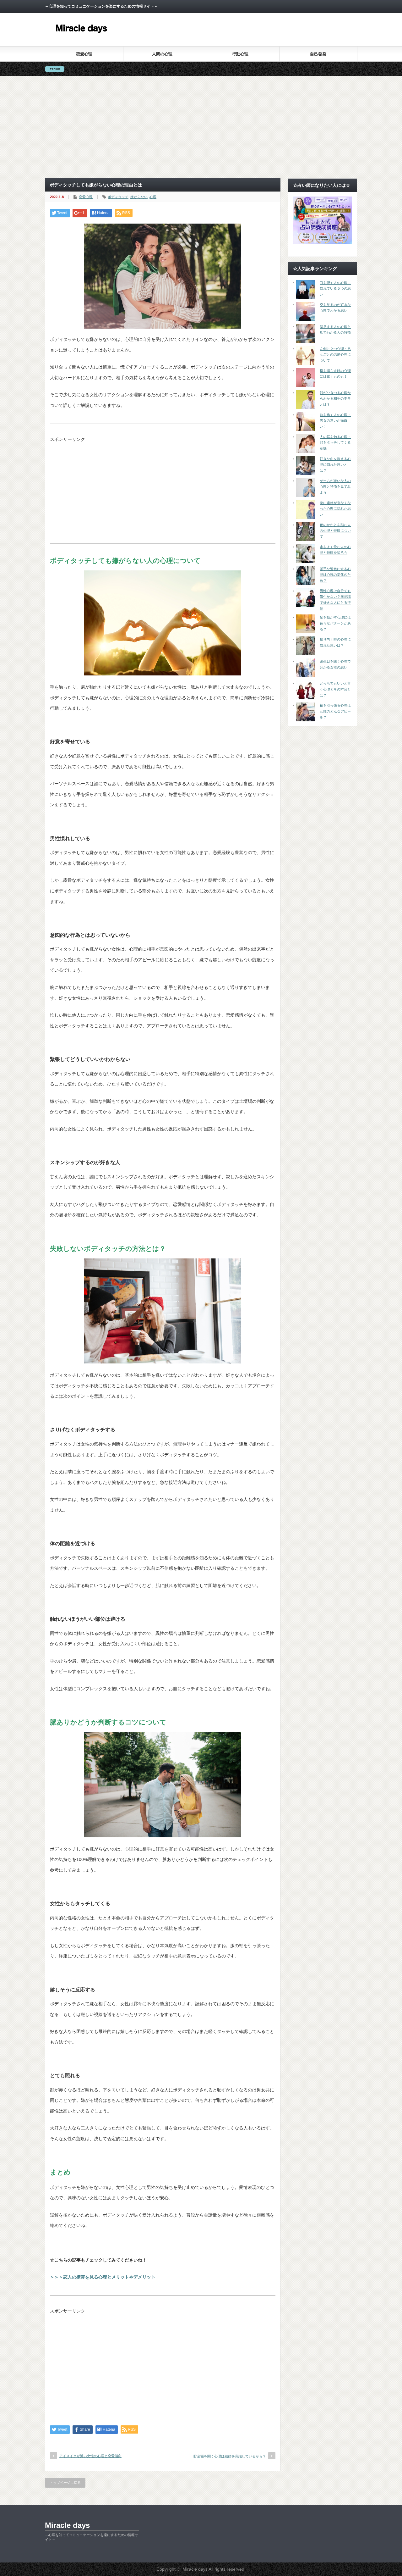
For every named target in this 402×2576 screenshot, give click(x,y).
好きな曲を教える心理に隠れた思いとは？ (335, 465)
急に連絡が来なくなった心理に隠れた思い (335, 509)
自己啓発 (318, 54)
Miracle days (67, 2525)
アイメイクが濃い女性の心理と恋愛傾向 (90, 2456)
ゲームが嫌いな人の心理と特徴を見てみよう (335, 487)
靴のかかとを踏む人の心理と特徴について (335, 531)
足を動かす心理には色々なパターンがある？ (335, 623)
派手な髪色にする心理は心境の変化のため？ (335, 575)
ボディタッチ (118, 197)
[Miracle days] (82, 38)
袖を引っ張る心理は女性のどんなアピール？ (335, 711)
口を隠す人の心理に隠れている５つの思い (335, 289)
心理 (153, 197)
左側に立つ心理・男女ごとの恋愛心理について (335, 355)
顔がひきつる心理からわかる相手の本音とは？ (335, 399)
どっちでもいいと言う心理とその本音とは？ (335, 689)
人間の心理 (162, 54)
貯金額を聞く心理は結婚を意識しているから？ (230, 2456)
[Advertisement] (201, 127)
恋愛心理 (84, 54)
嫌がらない (139, 197)
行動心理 (240, 54)
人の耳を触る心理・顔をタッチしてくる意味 (335, 443)
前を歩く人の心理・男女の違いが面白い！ (335, 421)
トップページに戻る (65, 2483)
